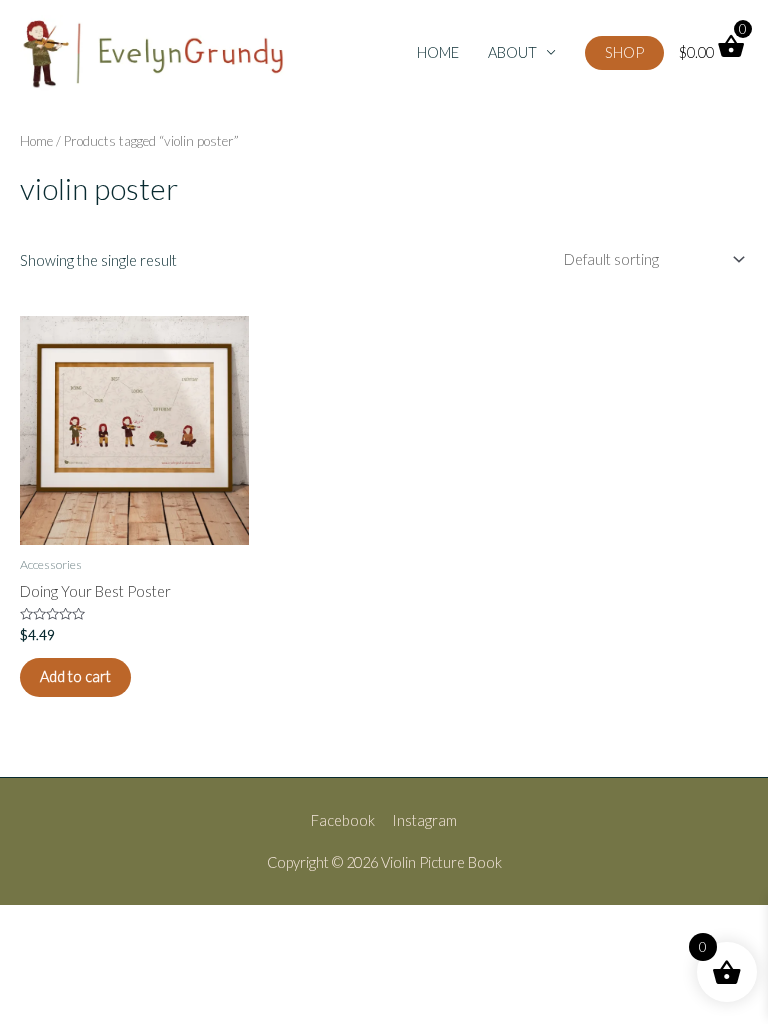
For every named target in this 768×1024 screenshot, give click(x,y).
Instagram (424, 820)
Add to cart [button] (75, 676)
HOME (438, 52)
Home (36, 141)
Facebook (343, 820)
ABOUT (512, 52)
